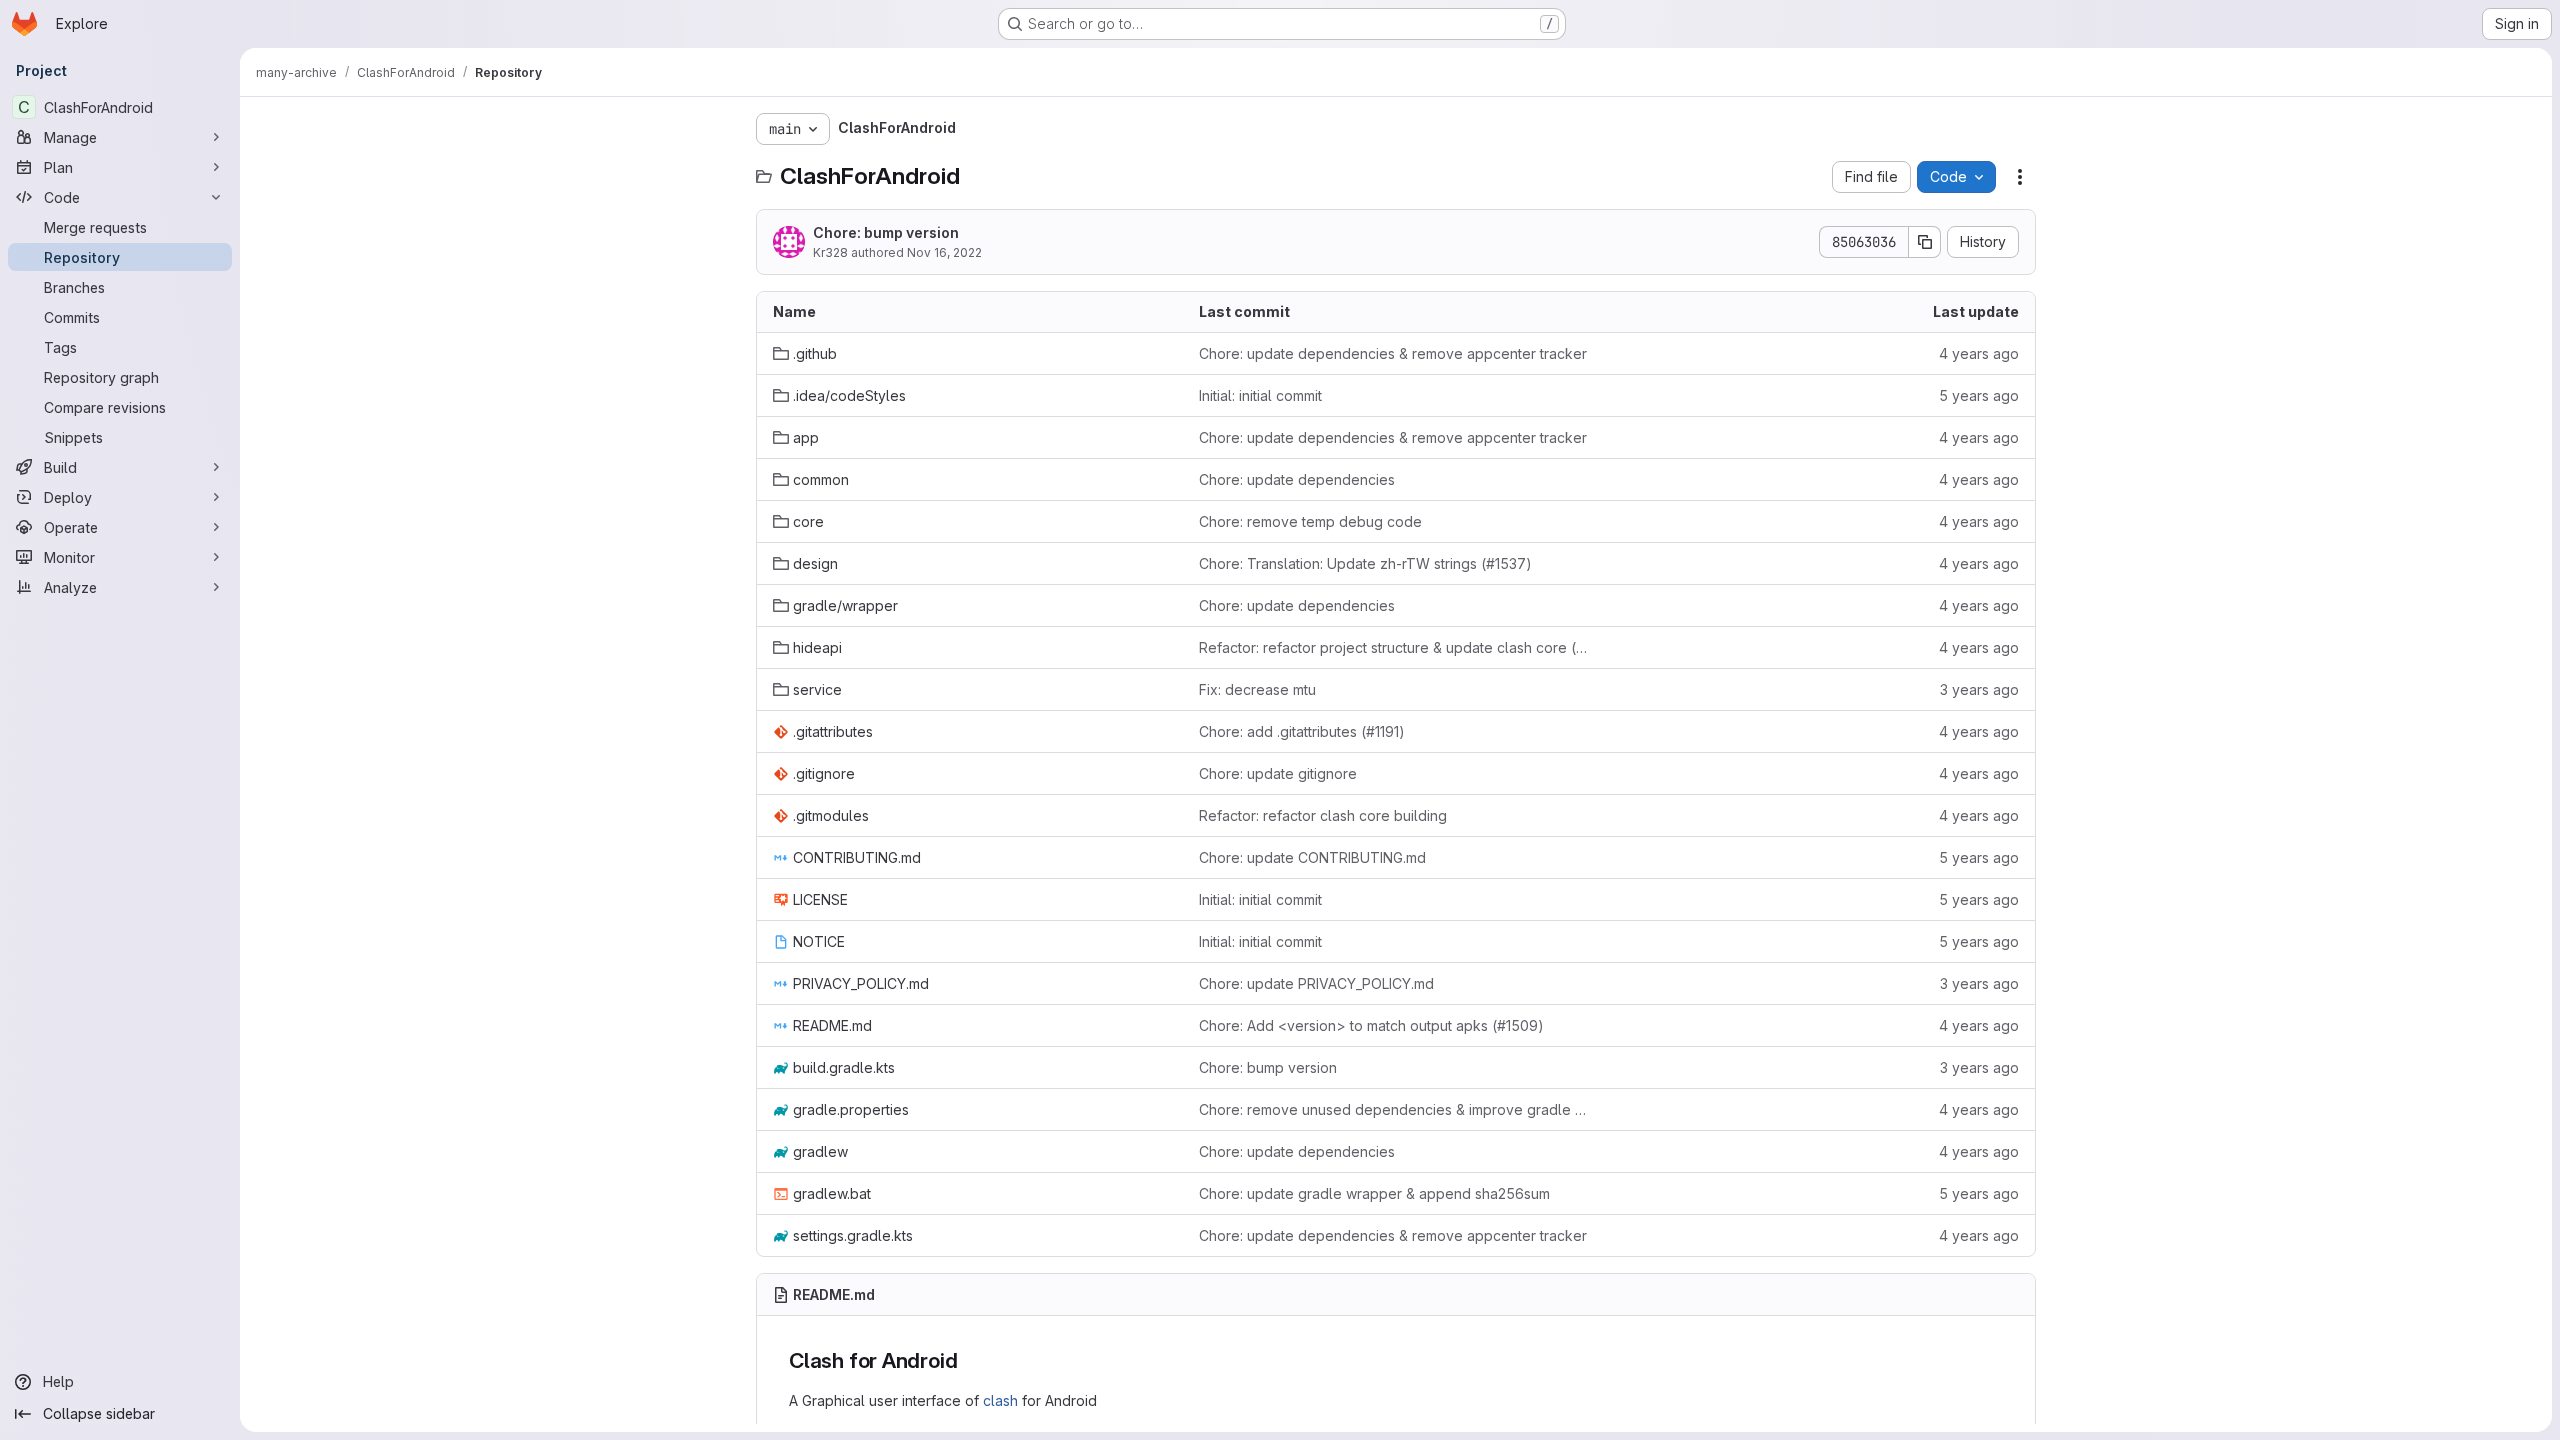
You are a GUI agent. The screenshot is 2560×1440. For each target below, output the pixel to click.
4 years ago (1979, 353)
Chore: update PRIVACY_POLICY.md (1316, 983)
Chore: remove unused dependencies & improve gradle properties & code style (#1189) (1396, 1109)
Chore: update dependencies (1297, 479)
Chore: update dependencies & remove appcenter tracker (1393, 353)
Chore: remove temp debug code (1310, 521)
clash (1000, 1400)
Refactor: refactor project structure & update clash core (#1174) (1396, 647)
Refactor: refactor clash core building (1323, 815)
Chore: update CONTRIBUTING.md (1312, 857)
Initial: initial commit (1260, 395)
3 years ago (1979, 689)
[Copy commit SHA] (1925, 242)
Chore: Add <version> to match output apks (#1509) (1371, 1025)
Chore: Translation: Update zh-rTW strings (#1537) (1365, 563)
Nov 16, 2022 (944, 252)
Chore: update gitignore (1278, 773)
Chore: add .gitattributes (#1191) (1302, 731)
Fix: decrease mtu (1257, 689)
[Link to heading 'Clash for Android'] (968, 1360)
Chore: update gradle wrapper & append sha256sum (1374, 1193)
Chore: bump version (886, 232)
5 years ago (1979, 395)
